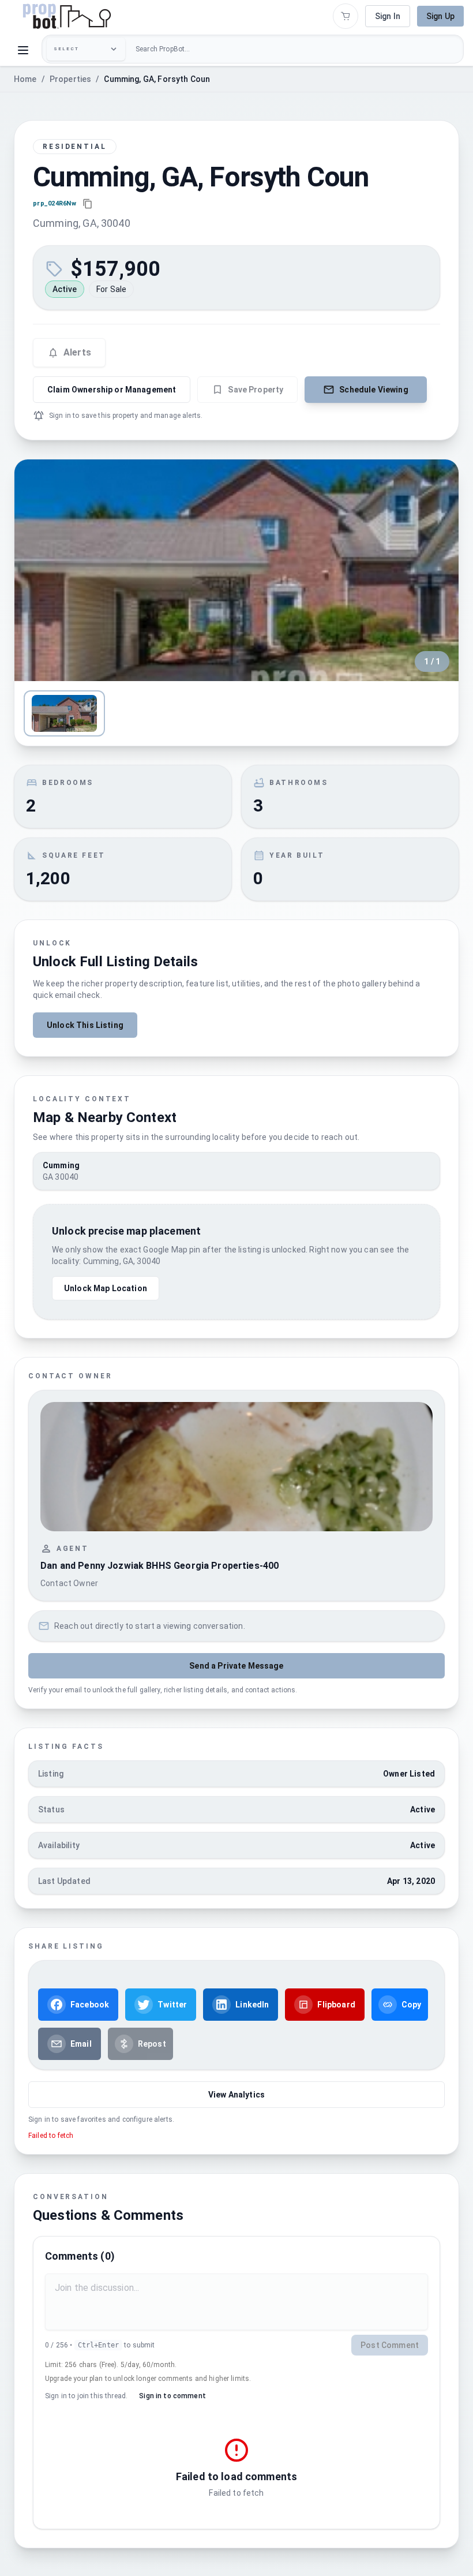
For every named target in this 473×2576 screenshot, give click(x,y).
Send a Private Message (236, 1666)
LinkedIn (252, 2005)
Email (81, 2044)
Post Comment (390, 2345)
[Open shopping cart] (346, 16)
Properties (71, 79)
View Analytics (236, 2095)
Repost (152, 2044)
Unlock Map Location (106, 1288)
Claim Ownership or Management (112, 390)
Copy (412, 2005)
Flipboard (336, 2005)
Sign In (388, 16)
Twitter (172, 2005)
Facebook (90, 2005)
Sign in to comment (172, 2396)
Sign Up (440, 16)
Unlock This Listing (85, 1025)
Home (25, 79)
